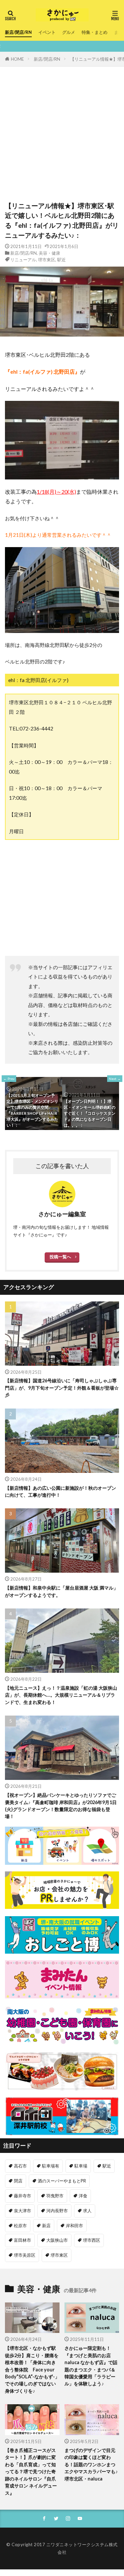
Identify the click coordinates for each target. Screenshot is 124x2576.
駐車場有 (51, 2166)
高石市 (20, 2166)
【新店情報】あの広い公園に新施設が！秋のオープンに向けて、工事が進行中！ (61, 1491)
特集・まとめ (95, 32)
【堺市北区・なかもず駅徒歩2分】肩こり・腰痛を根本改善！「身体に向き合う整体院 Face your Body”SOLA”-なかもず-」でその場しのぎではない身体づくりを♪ (32, 2369)
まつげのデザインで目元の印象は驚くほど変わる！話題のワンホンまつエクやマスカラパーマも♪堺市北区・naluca (91, 2464)
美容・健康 (49, 253)
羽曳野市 (55, 2196)
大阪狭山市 (57, 2240)
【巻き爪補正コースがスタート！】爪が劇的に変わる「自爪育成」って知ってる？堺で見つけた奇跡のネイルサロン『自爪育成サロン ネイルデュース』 (31, 2472)
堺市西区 (92, 2240)
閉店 (18, 2181)
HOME (17, 59)
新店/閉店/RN (18, 32)
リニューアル (23, 260)
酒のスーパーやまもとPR (62, 2181)
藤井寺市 (22, 2196)
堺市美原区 (25, 2255)
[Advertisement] (62, 132)
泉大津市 (22, 2211)
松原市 (20, 2226)
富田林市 (22, 2240)
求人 (87, 2211)
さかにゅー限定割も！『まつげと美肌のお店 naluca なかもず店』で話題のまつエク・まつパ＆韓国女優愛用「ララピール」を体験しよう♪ (91, 2366)
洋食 (83, 2196)
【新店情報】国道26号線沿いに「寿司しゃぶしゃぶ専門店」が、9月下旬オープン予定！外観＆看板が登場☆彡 (62, 1388)
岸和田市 (74, 2226)
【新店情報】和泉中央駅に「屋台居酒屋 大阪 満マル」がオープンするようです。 (62, 1591)
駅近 (62, 260)
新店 (46, 2226)
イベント (47, 32)
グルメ (69, 32)
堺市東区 (47, 260)
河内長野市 (57, 2211)
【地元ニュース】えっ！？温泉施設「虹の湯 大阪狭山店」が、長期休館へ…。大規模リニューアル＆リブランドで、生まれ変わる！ (61, 1695)
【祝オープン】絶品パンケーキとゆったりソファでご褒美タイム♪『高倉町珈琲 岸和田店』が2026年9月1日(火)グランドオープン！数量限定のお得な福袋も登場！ (61, 1806)
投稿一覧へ (60, 1257)
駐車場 (81, 2166)
